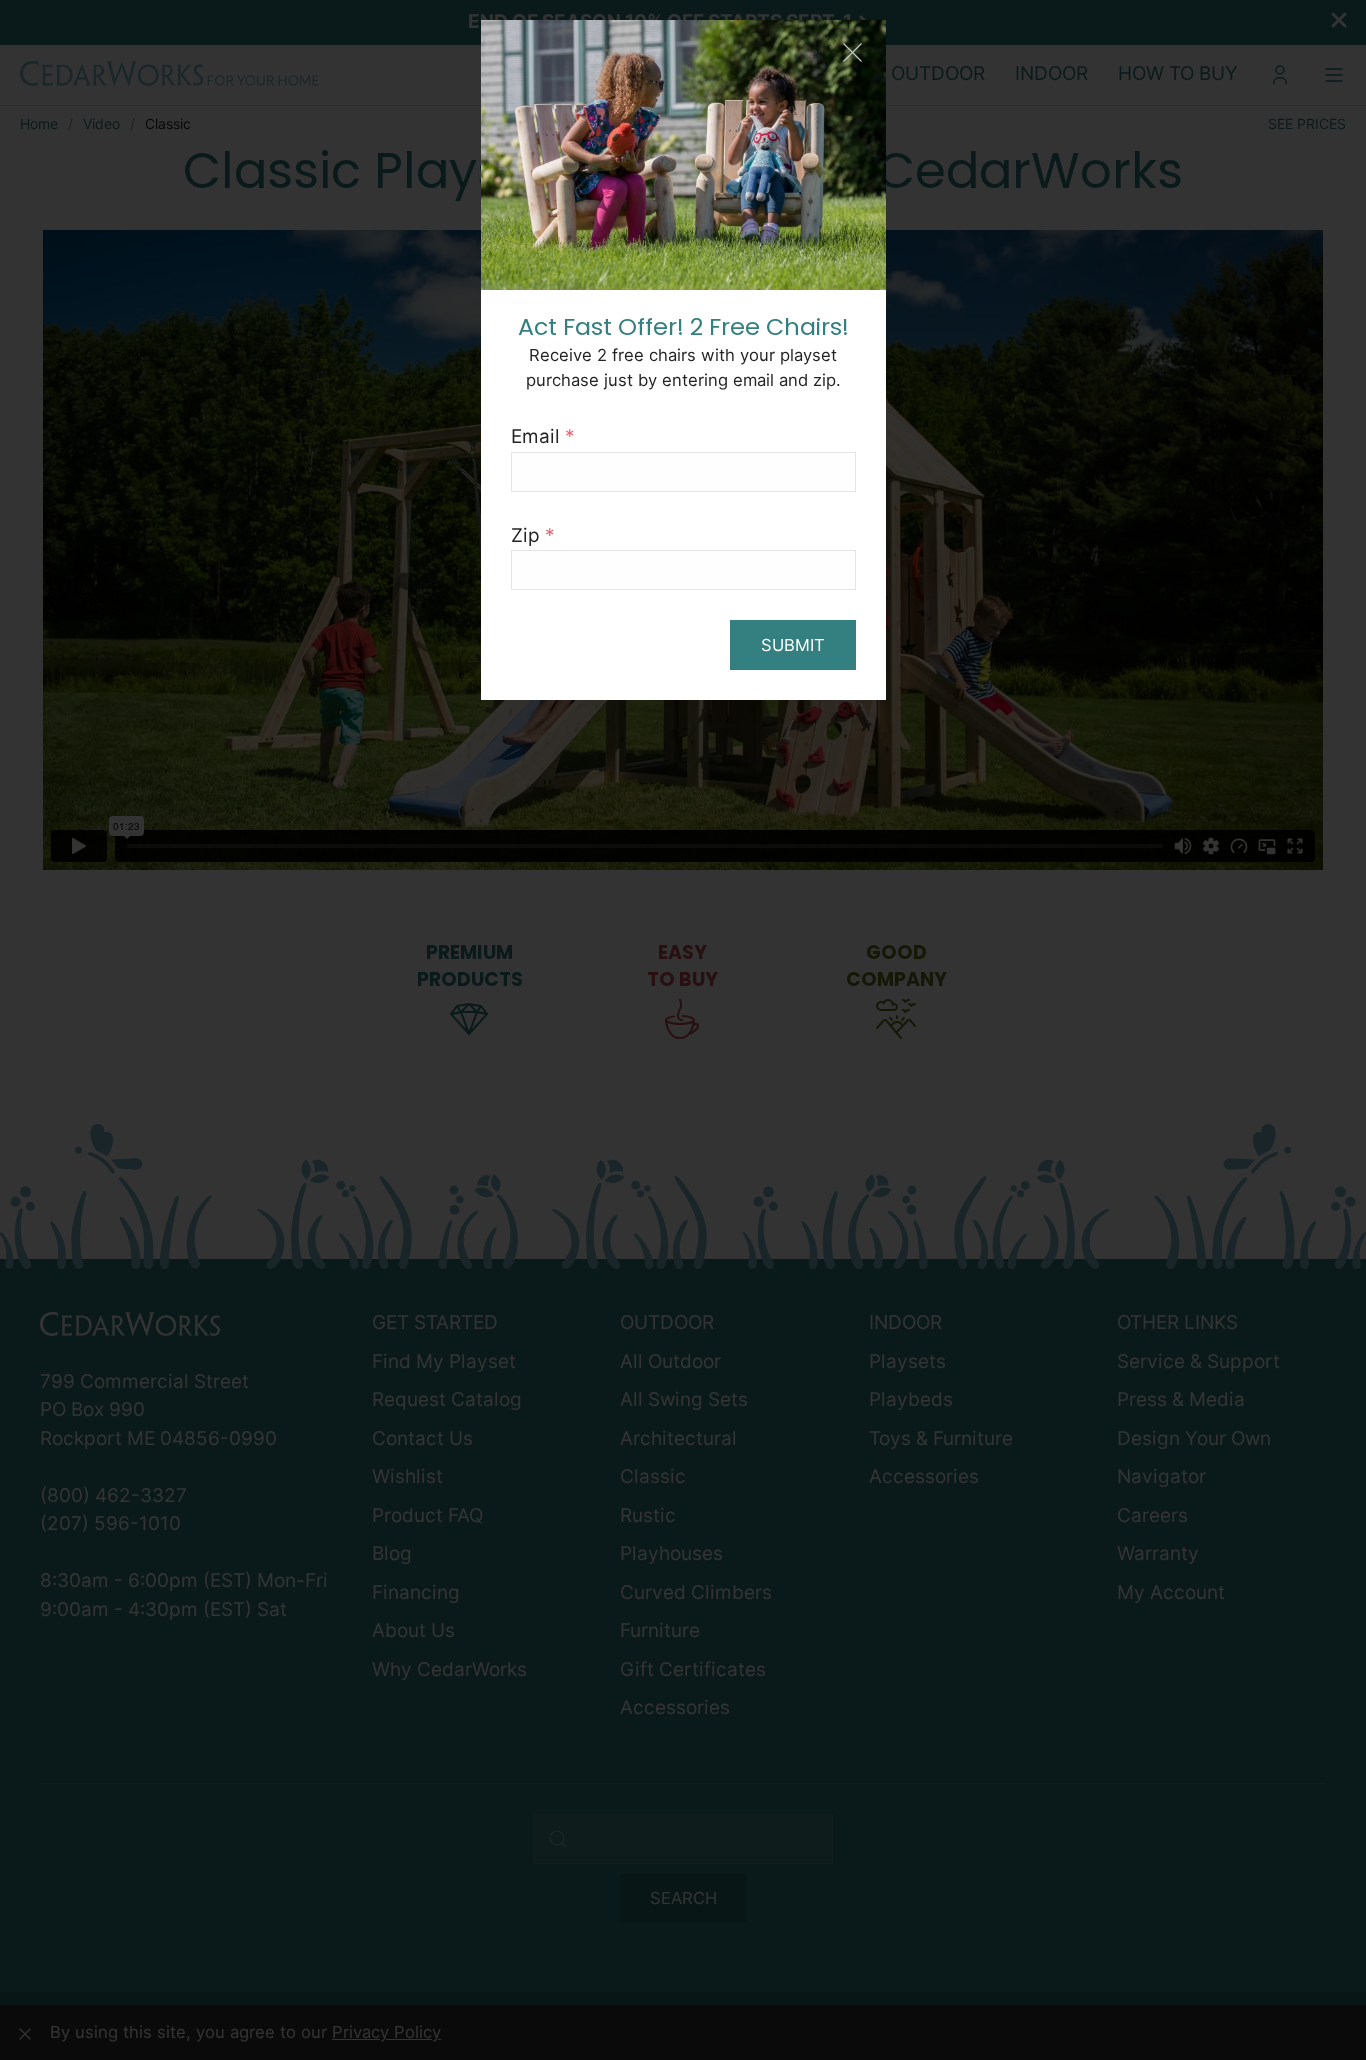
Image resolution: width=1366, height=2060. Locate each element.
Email (543, 436)
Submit (793, 645)
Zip (533, 535)
